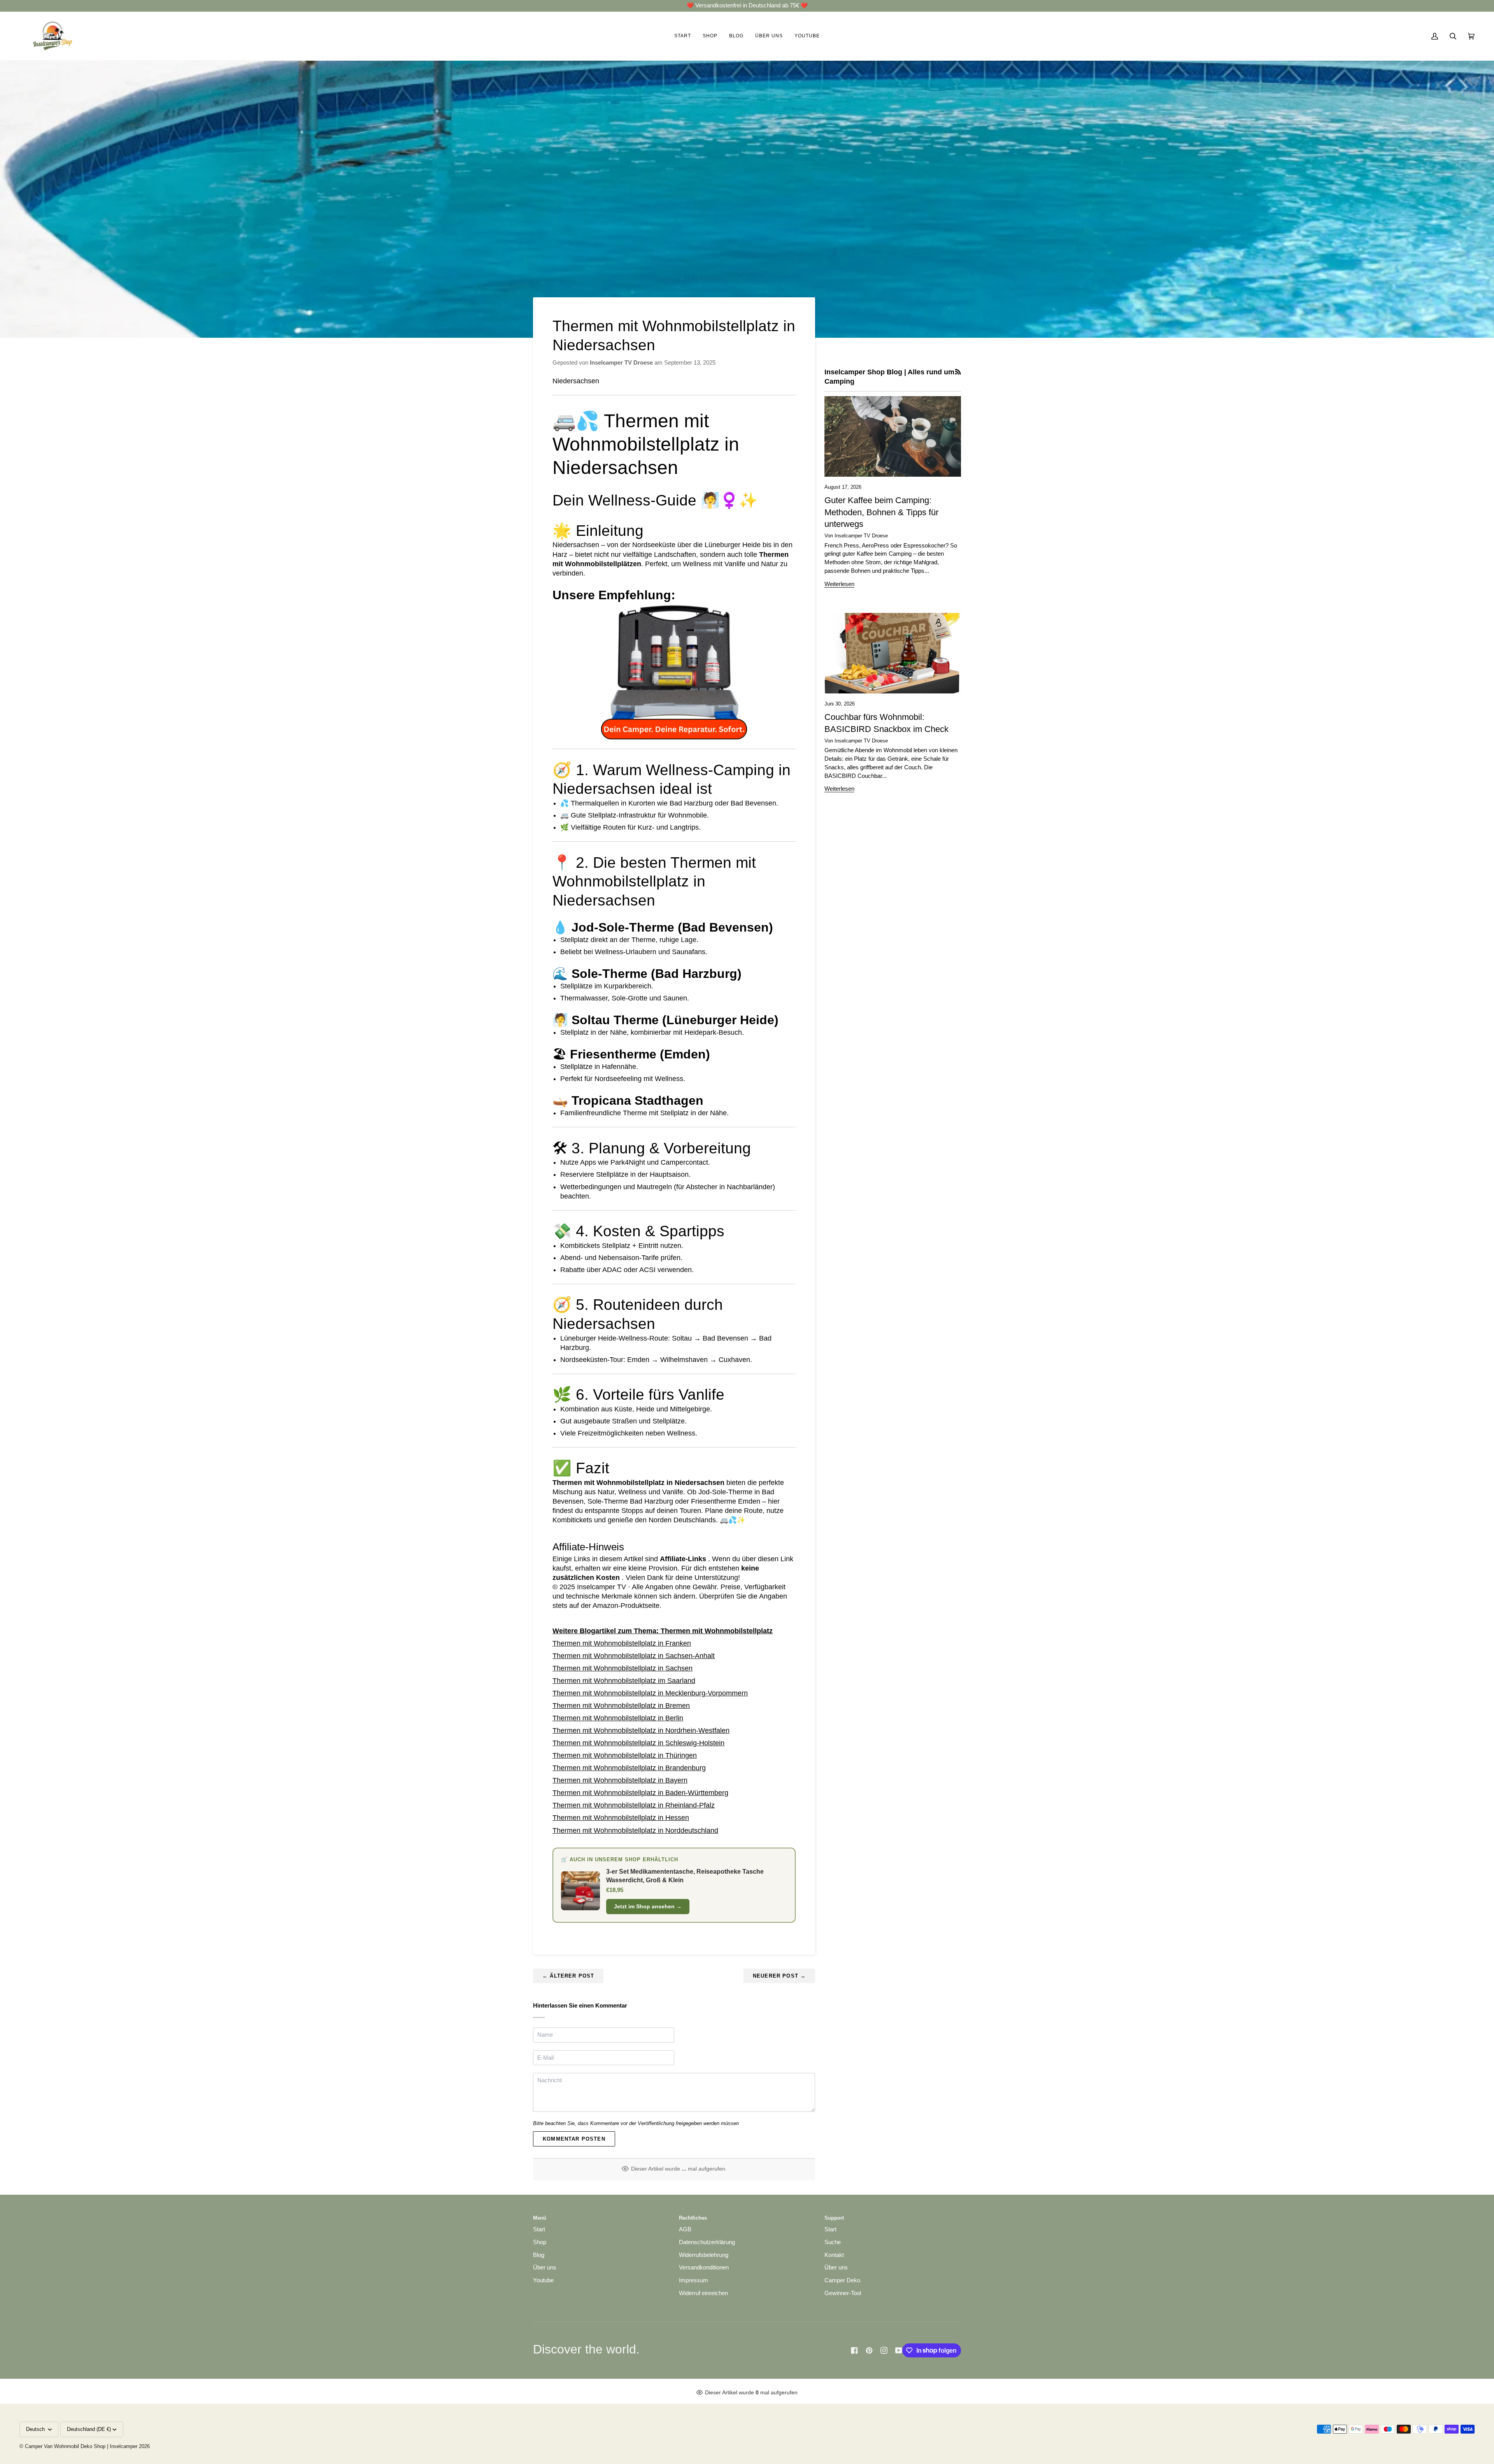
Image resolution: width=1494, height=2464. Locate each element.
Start (539, 2229)
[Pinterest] (869, 2350)
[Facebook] (854, 2350)
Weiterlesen (839, 584)
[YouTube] (899, 2350)
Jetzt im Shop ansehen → (648, 1906)
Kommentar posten (574, 2139)
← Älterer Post (568, 1976)
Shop (540, 2242)
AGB (685, 2229)
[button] (710, 36)
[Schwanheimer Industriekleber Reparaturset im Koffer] (674, 671)
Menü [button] (540, 2218)
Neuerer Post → (779, 1976)
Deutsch (36, 2429)
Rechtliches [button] (693, 2218)
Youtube (543, 2280)
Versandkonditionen (704, 2267)
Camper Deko (842, 2280)
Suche (833, 2242)
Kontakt (834, 2255)
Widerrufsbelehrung (704, 2255)
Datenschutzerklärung (707, 2242)
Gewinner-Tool (843, 2293)
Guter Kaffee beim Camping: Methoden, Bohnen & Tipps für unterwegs (881, 512)
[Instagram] (884, 2350)
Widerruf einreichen (703, 2293)
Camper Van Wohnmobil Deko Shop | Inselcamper (81, 2446)
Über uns (545, 2267)
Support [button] (834, 2218)
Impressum (694, 2280)
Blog (539, 2255)
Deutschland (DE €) (89, 2429)
